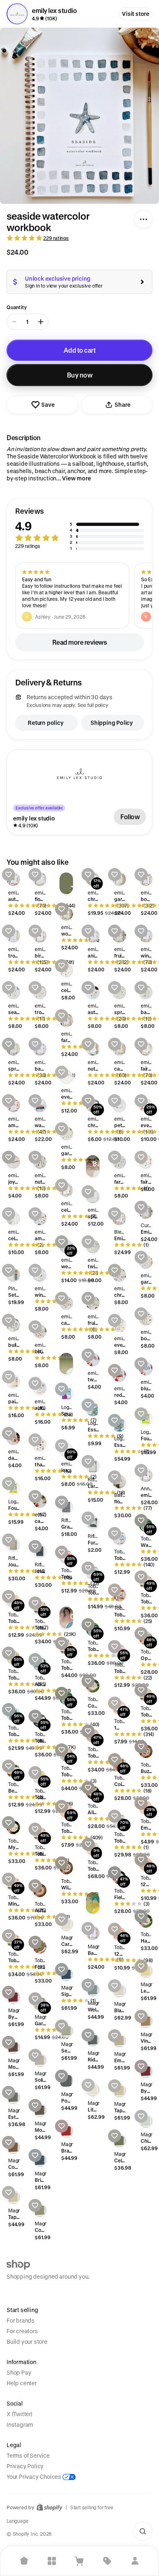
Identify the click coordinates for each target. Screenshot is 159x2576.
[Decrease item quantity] (14, 322)
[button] (79, 529)
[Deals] (107, 2561)
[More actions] (144, 219)
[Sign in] (135, 2561)
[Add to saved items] (9, 875)
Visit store (136, 14)
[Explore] (52, 2561)
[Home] (24, 2561)
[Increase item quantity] (41, 322)
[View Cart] (79, 2561)
